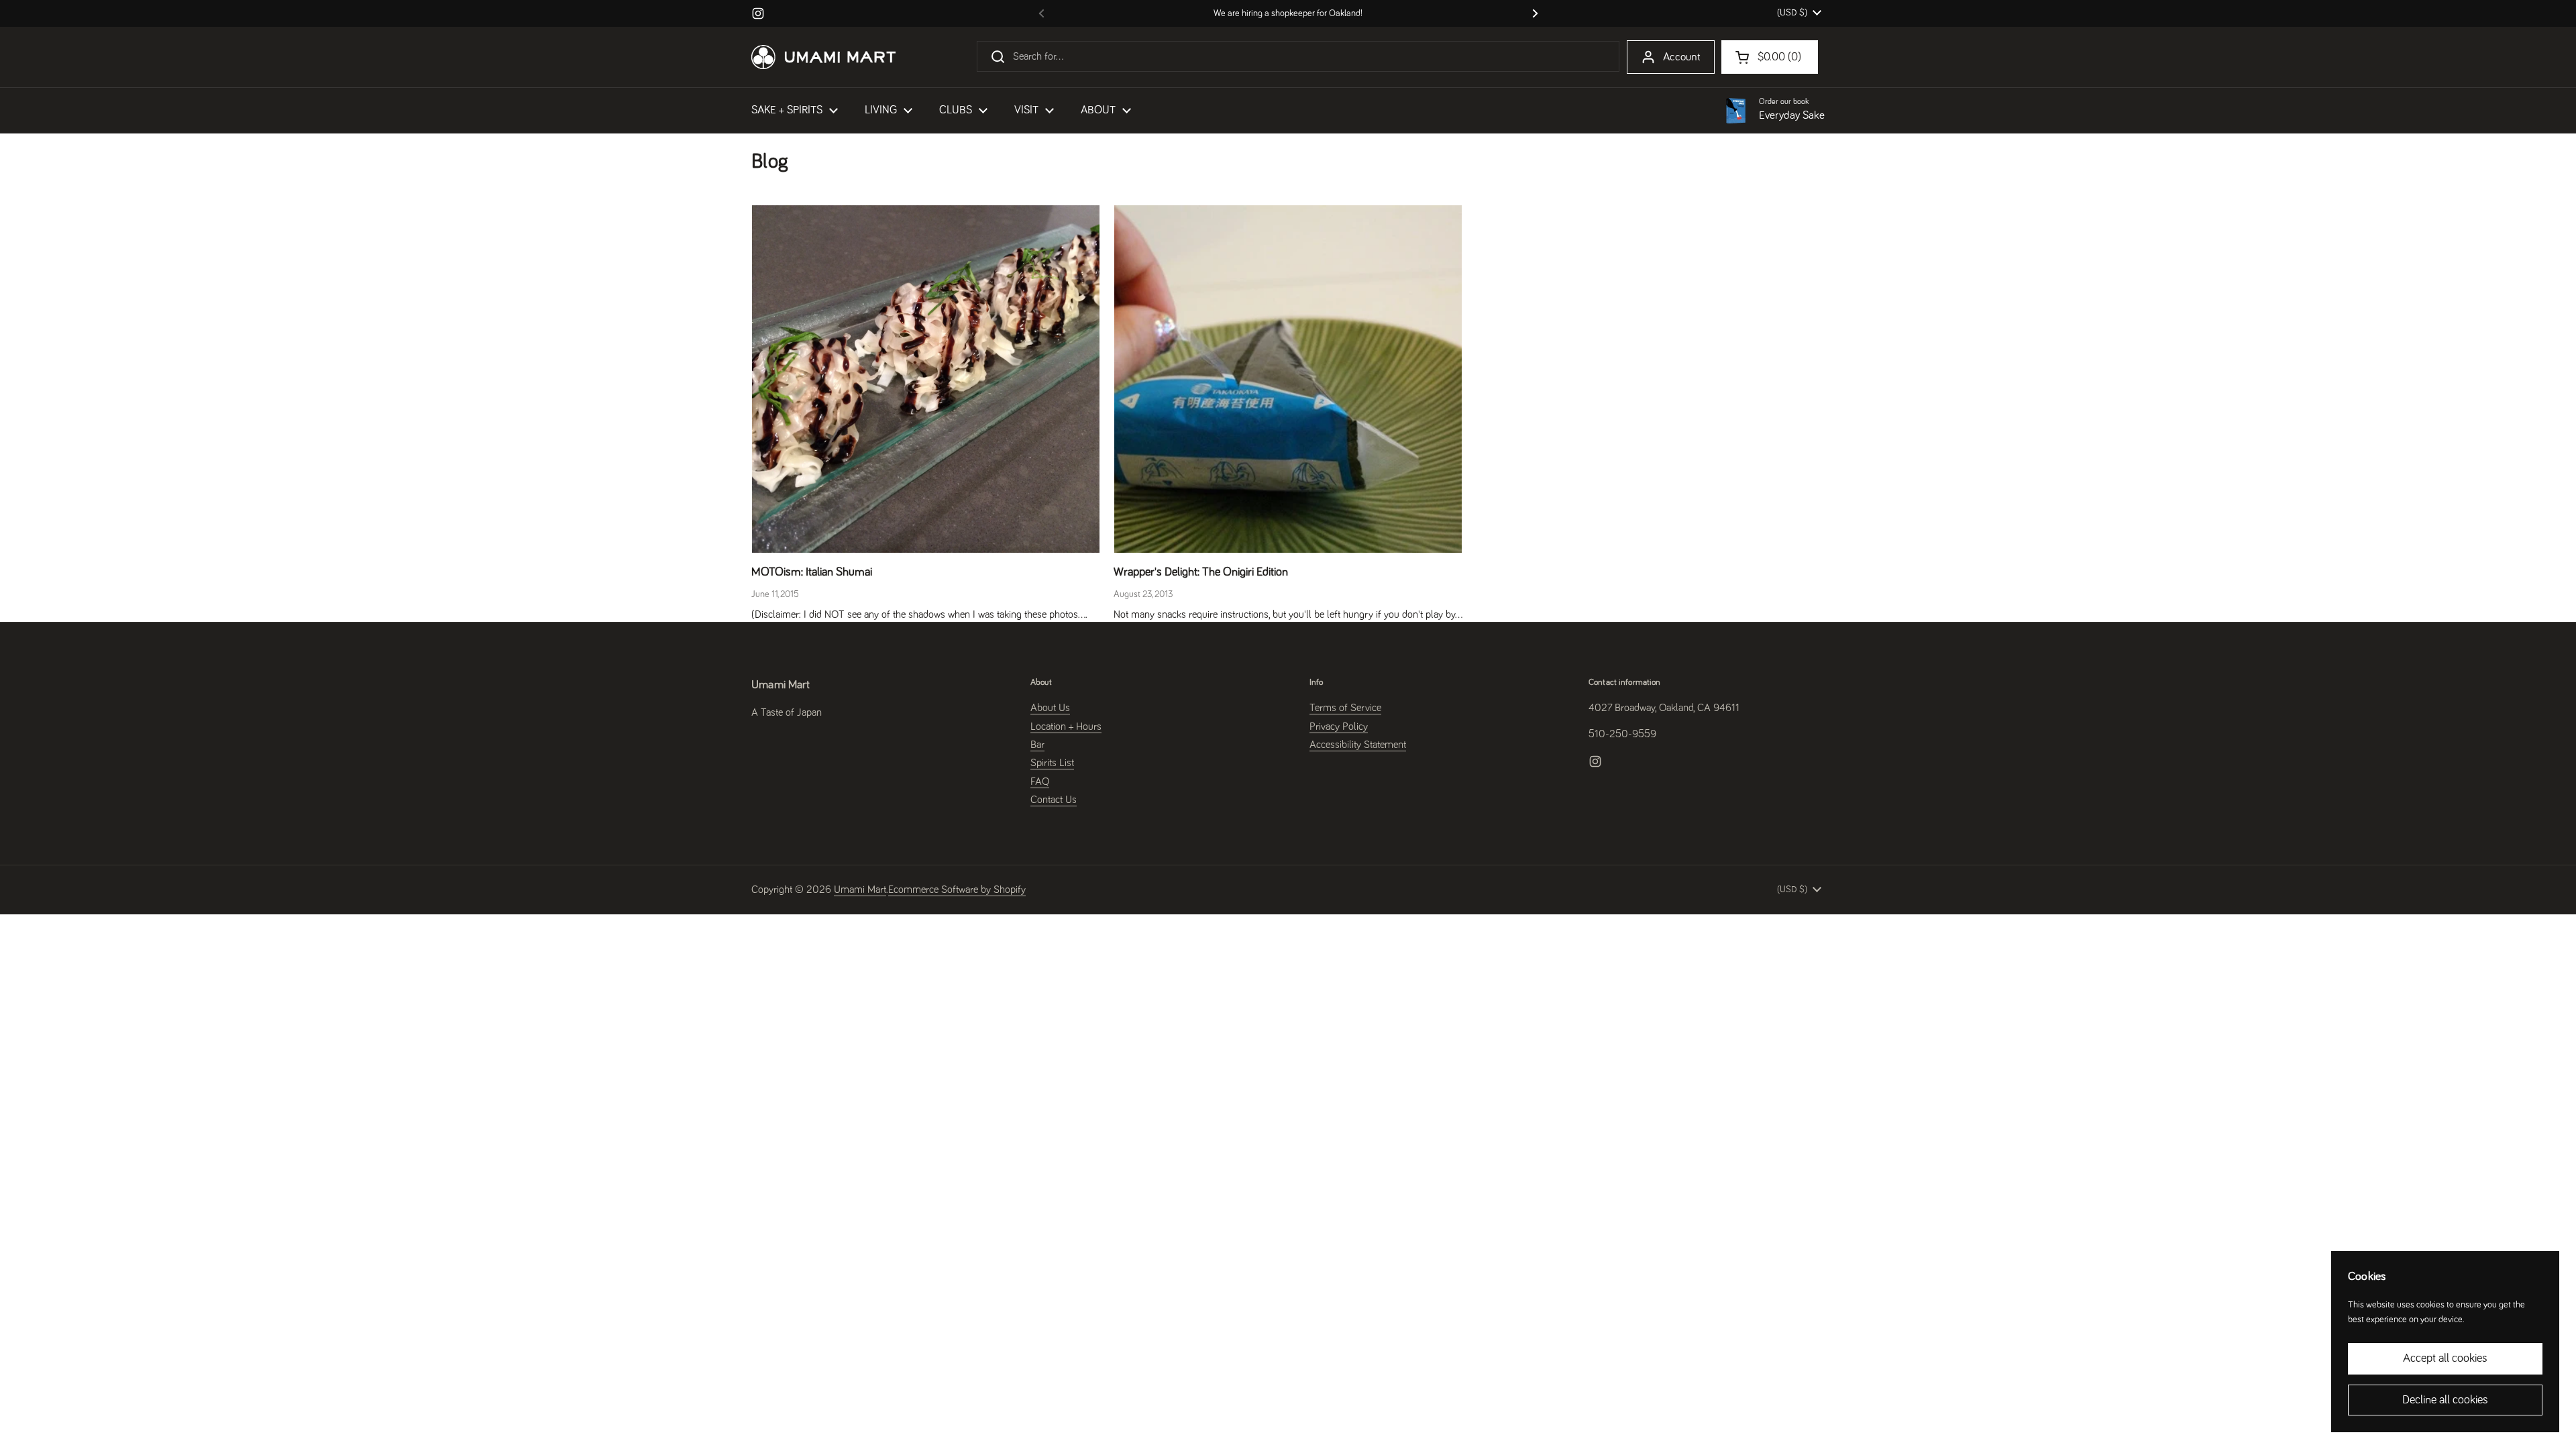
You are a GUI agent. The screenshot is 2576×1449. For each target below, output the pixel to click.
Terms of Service (1345, 708)
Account (1682, 57)
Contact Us (1054, 800)
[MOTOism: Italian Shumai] (926, 379)
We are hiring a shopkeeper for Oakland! (1288, 13)
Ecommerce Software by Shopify (957, 890)
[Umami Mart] (823, 57)
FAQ (1040, 782)
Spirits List (1052, 763)
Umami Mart (860, 890)
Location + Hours (1066, 727)
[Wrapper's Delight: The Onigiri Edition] (1288, 379)
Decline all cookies (2445, 1400)
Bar (1037, 745)
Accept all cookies (2445, 1358)
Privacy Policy (1339, 727)
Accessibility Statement (1358, 745)
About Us (1050, 708)
